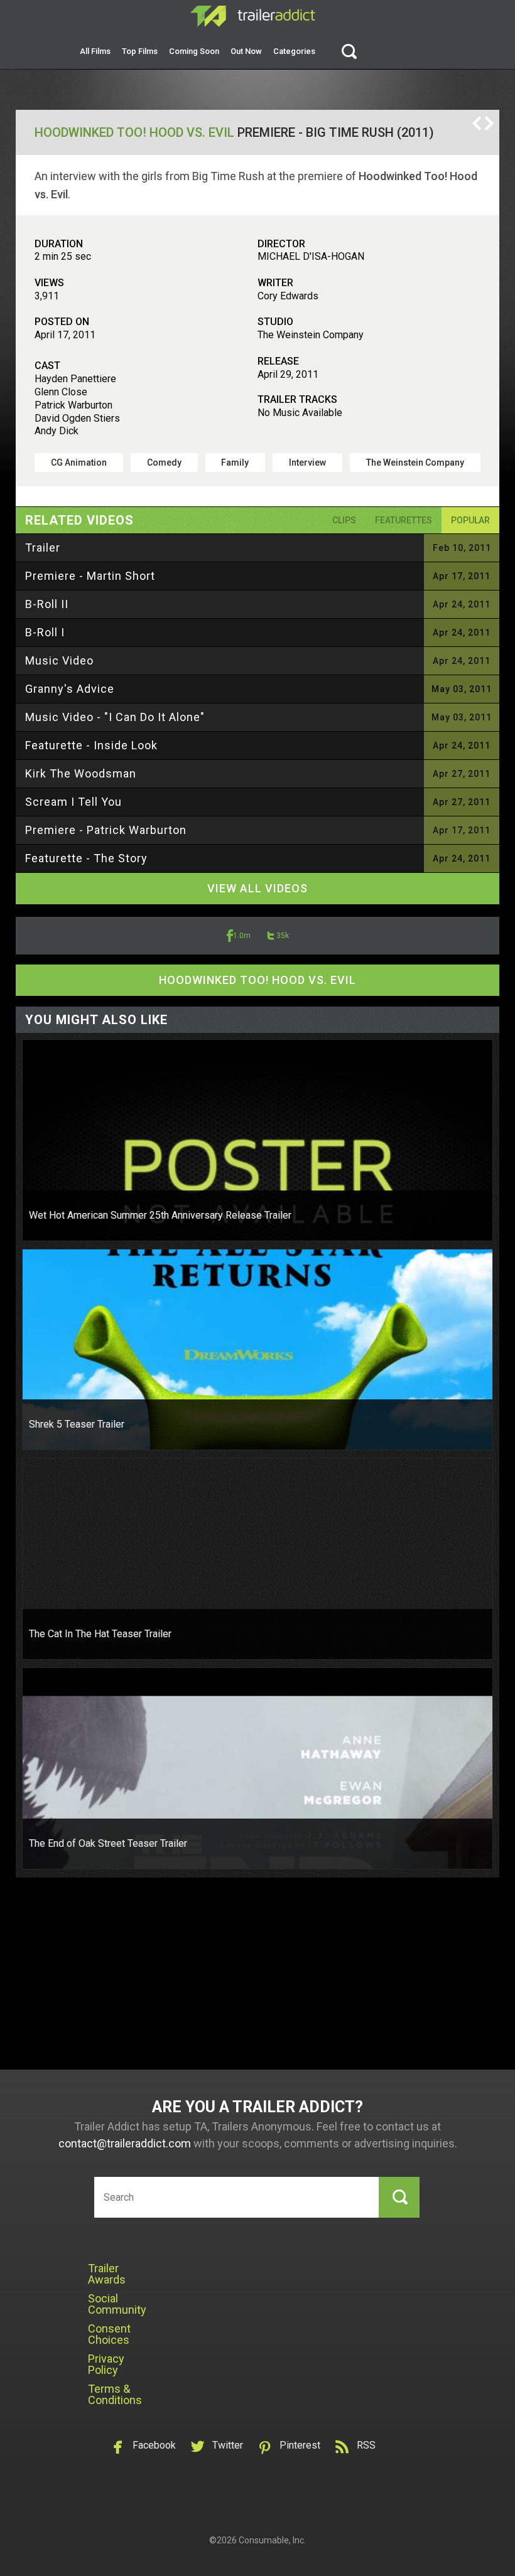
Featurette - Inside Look (91, 745)
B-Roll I (45, 632)
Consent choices (109, 2334)
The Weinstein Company (415, 462)
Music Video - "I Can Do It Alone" (115, 717)
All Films (95, 51)
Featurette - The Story (86, 858)
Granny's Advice (70, 689)
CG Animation (79, 462)
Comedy (164, 462)
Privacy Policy (106, 2364)
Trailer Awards (107, 2274)
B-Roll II (47, 604)
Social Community (117, 2304)
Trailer (43, 548)
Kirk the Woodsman (81, 773)
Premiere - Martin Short (90, 576)
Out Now (246, 51)
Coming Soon (194, 51)
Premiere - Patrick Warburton (106, 830)
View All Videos (257, 888)
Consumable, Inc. (272, 2540)
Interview (307, 462)
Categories (294, 51)
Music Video (59, 660)
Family (235, 462)
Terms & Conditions (115, 2394)
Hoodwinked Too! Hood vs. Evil (134, 132)
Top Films (140, 51)
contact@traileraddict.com (125, 2143)
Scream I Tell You (73, 802)
